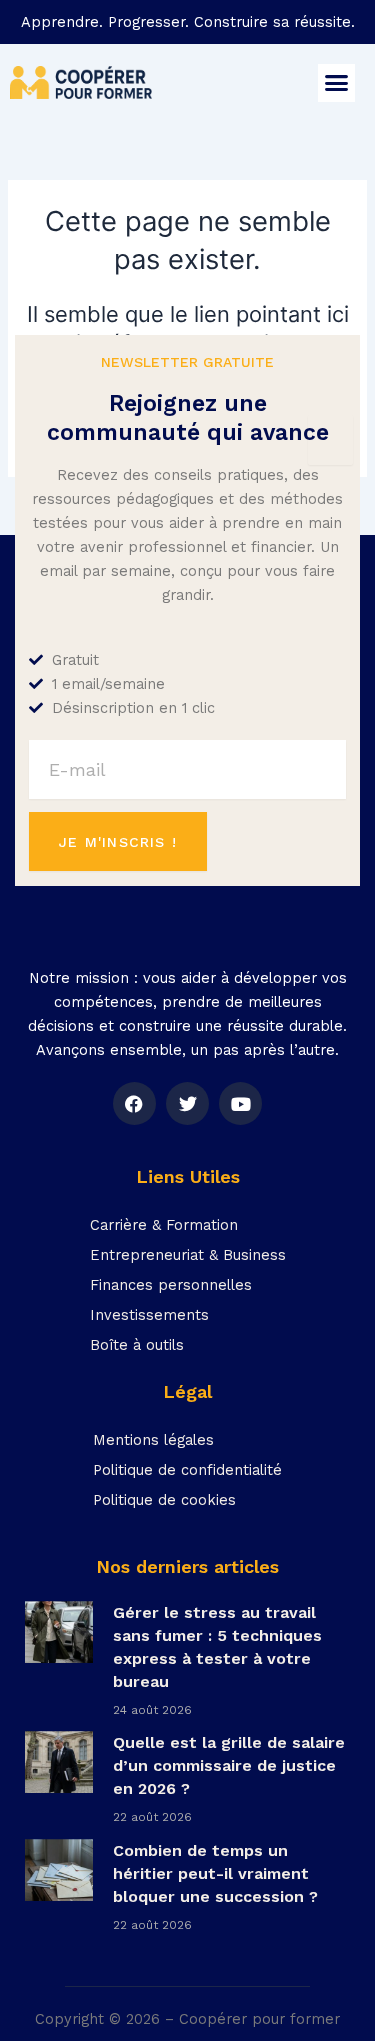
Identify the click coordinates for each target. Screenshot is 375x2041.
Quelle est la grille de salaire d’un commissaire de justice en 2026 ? (229, 1765)
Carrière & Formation (164, 1225)
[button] (337, 83)
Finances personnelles (171, 1285)
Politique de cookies (164, 1500)
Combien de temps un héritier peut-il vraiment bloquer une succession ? (215, 1873)
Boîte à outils (137, 1345)
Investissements (149, 1315)
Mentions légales (153, 1440)
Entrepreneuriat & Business (188, 1255)
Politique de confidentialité (187, 1470)
